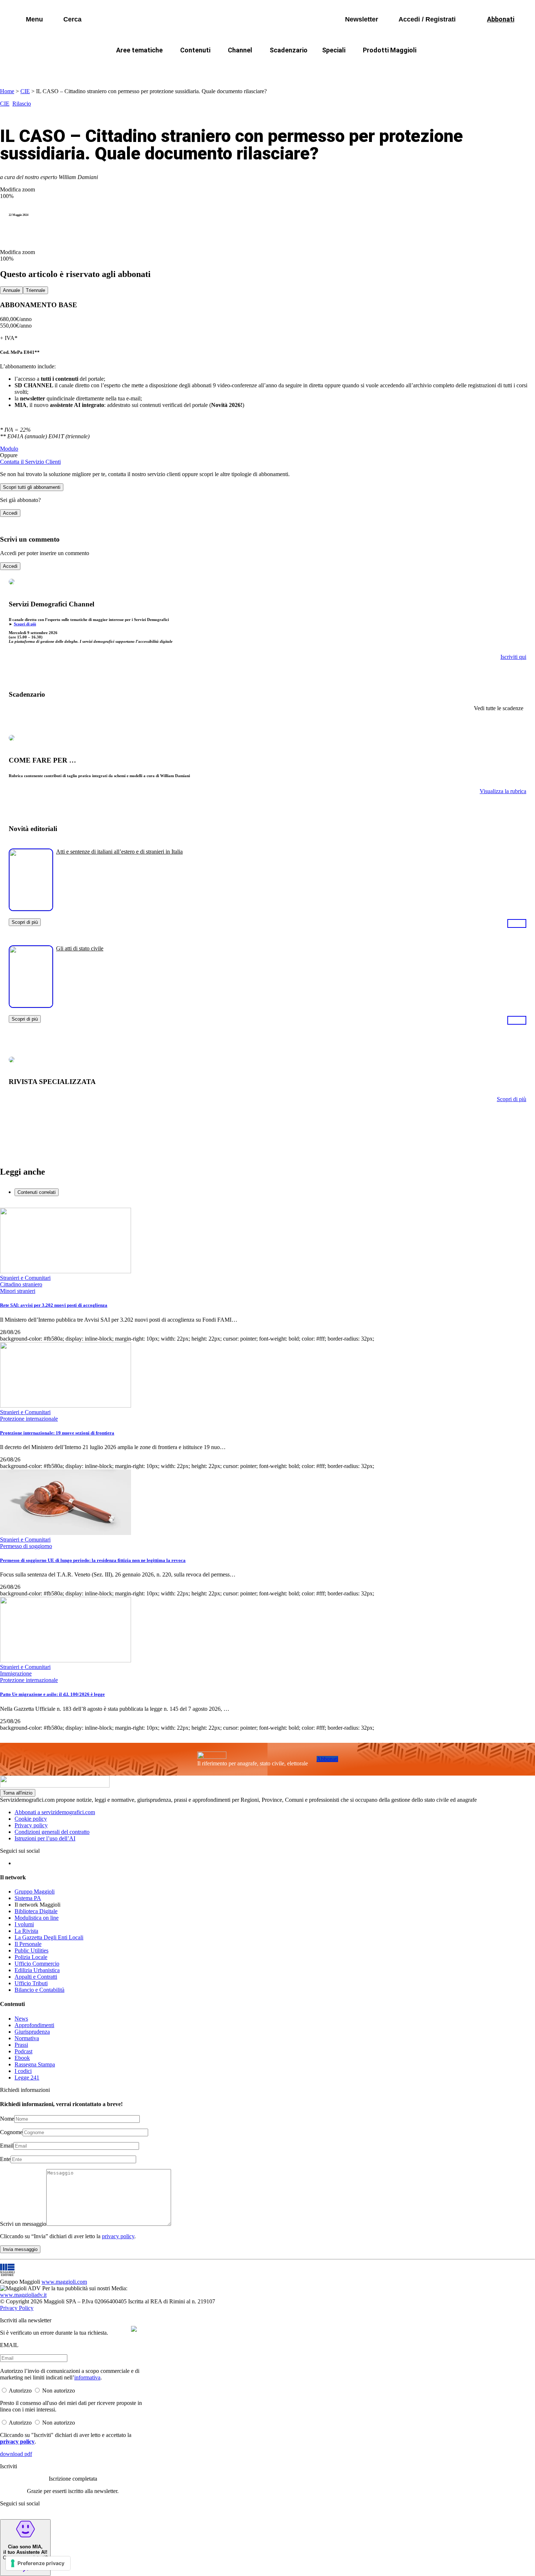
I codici (23, 2071)
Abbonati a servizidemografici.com (55, 1812)
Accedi (10, 513)
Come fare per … (125, 68)
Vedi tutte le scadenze (499, 708)
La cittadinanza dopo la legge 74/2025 (214, 68)
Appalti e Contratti (36, 1977)
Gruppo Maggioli (35, 1892)
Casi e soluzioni (358, 68)
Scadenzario (289, 50)
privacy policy (118, 2236)
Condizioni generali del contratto (52, 1832)
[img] (134, 2329)
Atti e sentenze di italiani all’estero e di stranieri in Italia (119, 852)
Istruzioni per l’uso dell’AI (45, 1838)
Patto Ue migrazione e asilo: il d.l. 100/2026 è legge (52, 1694)
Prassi (21, 2045)
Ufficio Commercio (37, 1964)
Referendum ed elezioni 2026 (434, 68)
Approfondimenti (34, 2025)
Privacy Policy (17, 2308)
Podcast (23, 2051)
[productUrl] (31, 908)
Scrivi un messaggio (23, 2224)
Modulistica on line (37, 1918)
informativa (87, 2377)
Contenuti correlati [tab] (37, 1192)
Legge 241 (27, 2078)
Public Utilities (31, 1950)
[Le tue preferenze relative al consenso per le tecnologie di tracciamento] (38, 2563)
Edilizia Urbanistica (37, 1970)
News (21, 2019)
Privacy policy (31, 1825)
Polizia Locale (31, 1957)
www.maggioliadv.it (23, 2295)
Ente (5, 2159)
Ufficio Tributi (31, 1983)
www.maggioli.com (64, 2282)
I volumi (24, 1924)
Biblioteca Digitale (36, 1911)
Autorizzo (20, 2391)
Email (7, 2146)
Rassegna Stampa (35, 2064)
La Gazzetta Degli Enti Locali (49, 1937)
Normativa (27, 2038)
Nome (7, 2119)
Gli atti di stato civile (80, 948)
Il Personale (28, 1944)
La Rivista (26, 1931)
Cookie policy (31, 1819)
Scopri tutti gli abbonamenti (32, 487)
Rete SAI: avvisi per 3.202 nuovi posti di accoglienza (54, 1305)
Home (7, 91)
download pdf (16, 2454)
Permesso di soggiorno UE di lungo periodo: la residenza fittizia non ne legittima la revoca (93, 1560)
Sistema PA (28, 1898)
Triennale (35, 290)
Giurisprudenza (32, 2032)
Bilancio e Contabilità (39, 1990)
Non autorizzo (59, 2391)
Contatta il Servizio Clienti (30, 462)
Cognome (11, 2132)
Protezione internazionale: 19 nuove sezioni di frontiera (57, 1433)
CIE (25, 91)
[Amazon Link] (517, 923)
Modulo (9, 449)
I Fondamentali (301, 68)
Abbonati (327, 1759)
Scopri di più (25, 624)
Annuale (11, 290)
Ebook (22, 2058)
